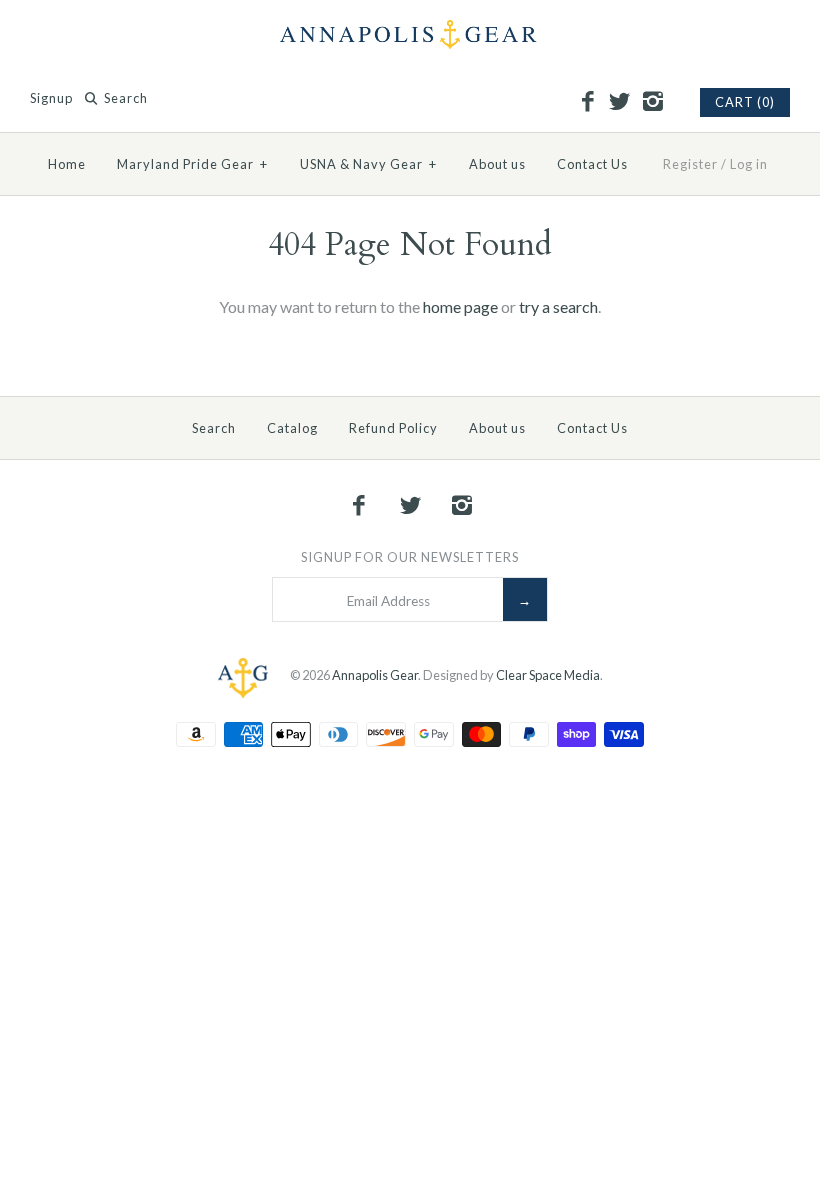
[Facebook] (587, 102)
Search (214, 428)
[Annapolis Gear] (410, 32)
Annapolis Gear (375, 675)
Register (690, 164)
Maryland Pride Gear (192, 164)
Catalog (292, 428)
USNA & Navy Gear (368, 164)
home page (460, 306)
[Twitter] (620, 102)
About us (497, 164)
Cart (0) (745, 102)
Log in (749, 164)
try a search (558, 306)
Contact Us (592, 164)
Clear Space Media (548, 675)
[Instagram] (652, 102)
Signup (51, 98)
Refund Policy (393, 428)
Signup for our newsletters (410, 557)
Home (67, 164)
